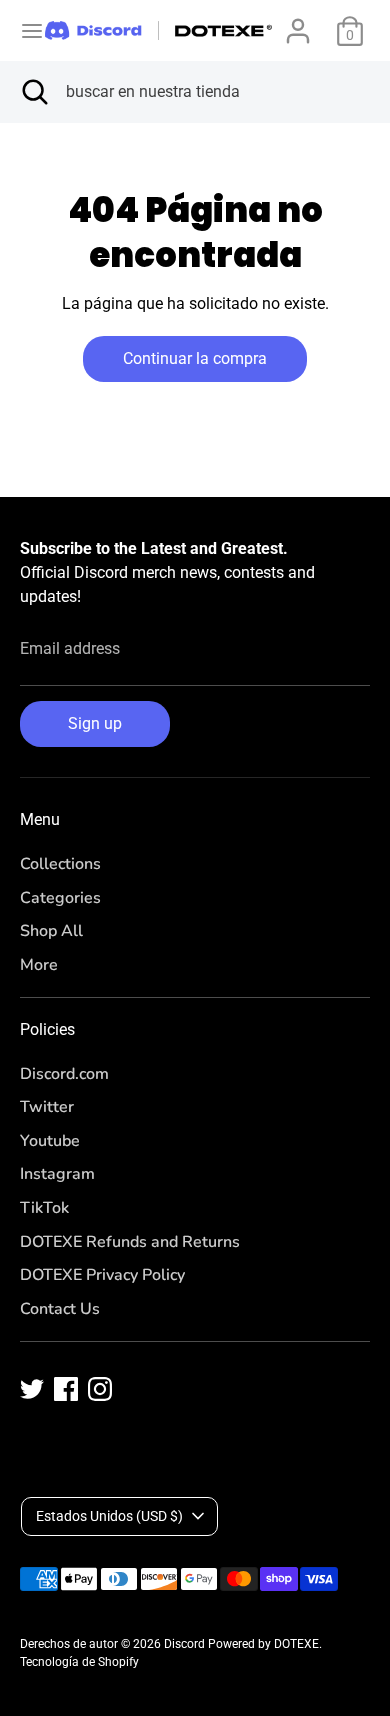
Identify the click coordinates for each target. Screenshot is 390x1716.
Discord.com (64, 1074)
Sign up (95, 723)
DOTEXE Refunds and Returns (130, 1242)
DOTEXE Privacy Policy (102, 1275)
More (39, 965)
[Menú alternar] (23, 30)
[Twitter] (32, 1389)
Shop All (51, 931)
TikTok (44, 1208)
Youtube (50, 1141)
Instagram (57, 1174)
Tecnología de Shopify (79, 1662)
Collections (60, 864)
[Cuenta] (298, 22)
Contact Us (60, 1309)
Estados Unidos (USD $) (109, 1516)
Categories (60, 898)
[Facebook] (66, 1389)
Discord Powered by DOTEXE (241, 1644)
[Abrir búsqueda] (33, 92)
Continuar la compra (195, 358)
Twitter (47, 1107)
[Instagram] (100, 1389)
